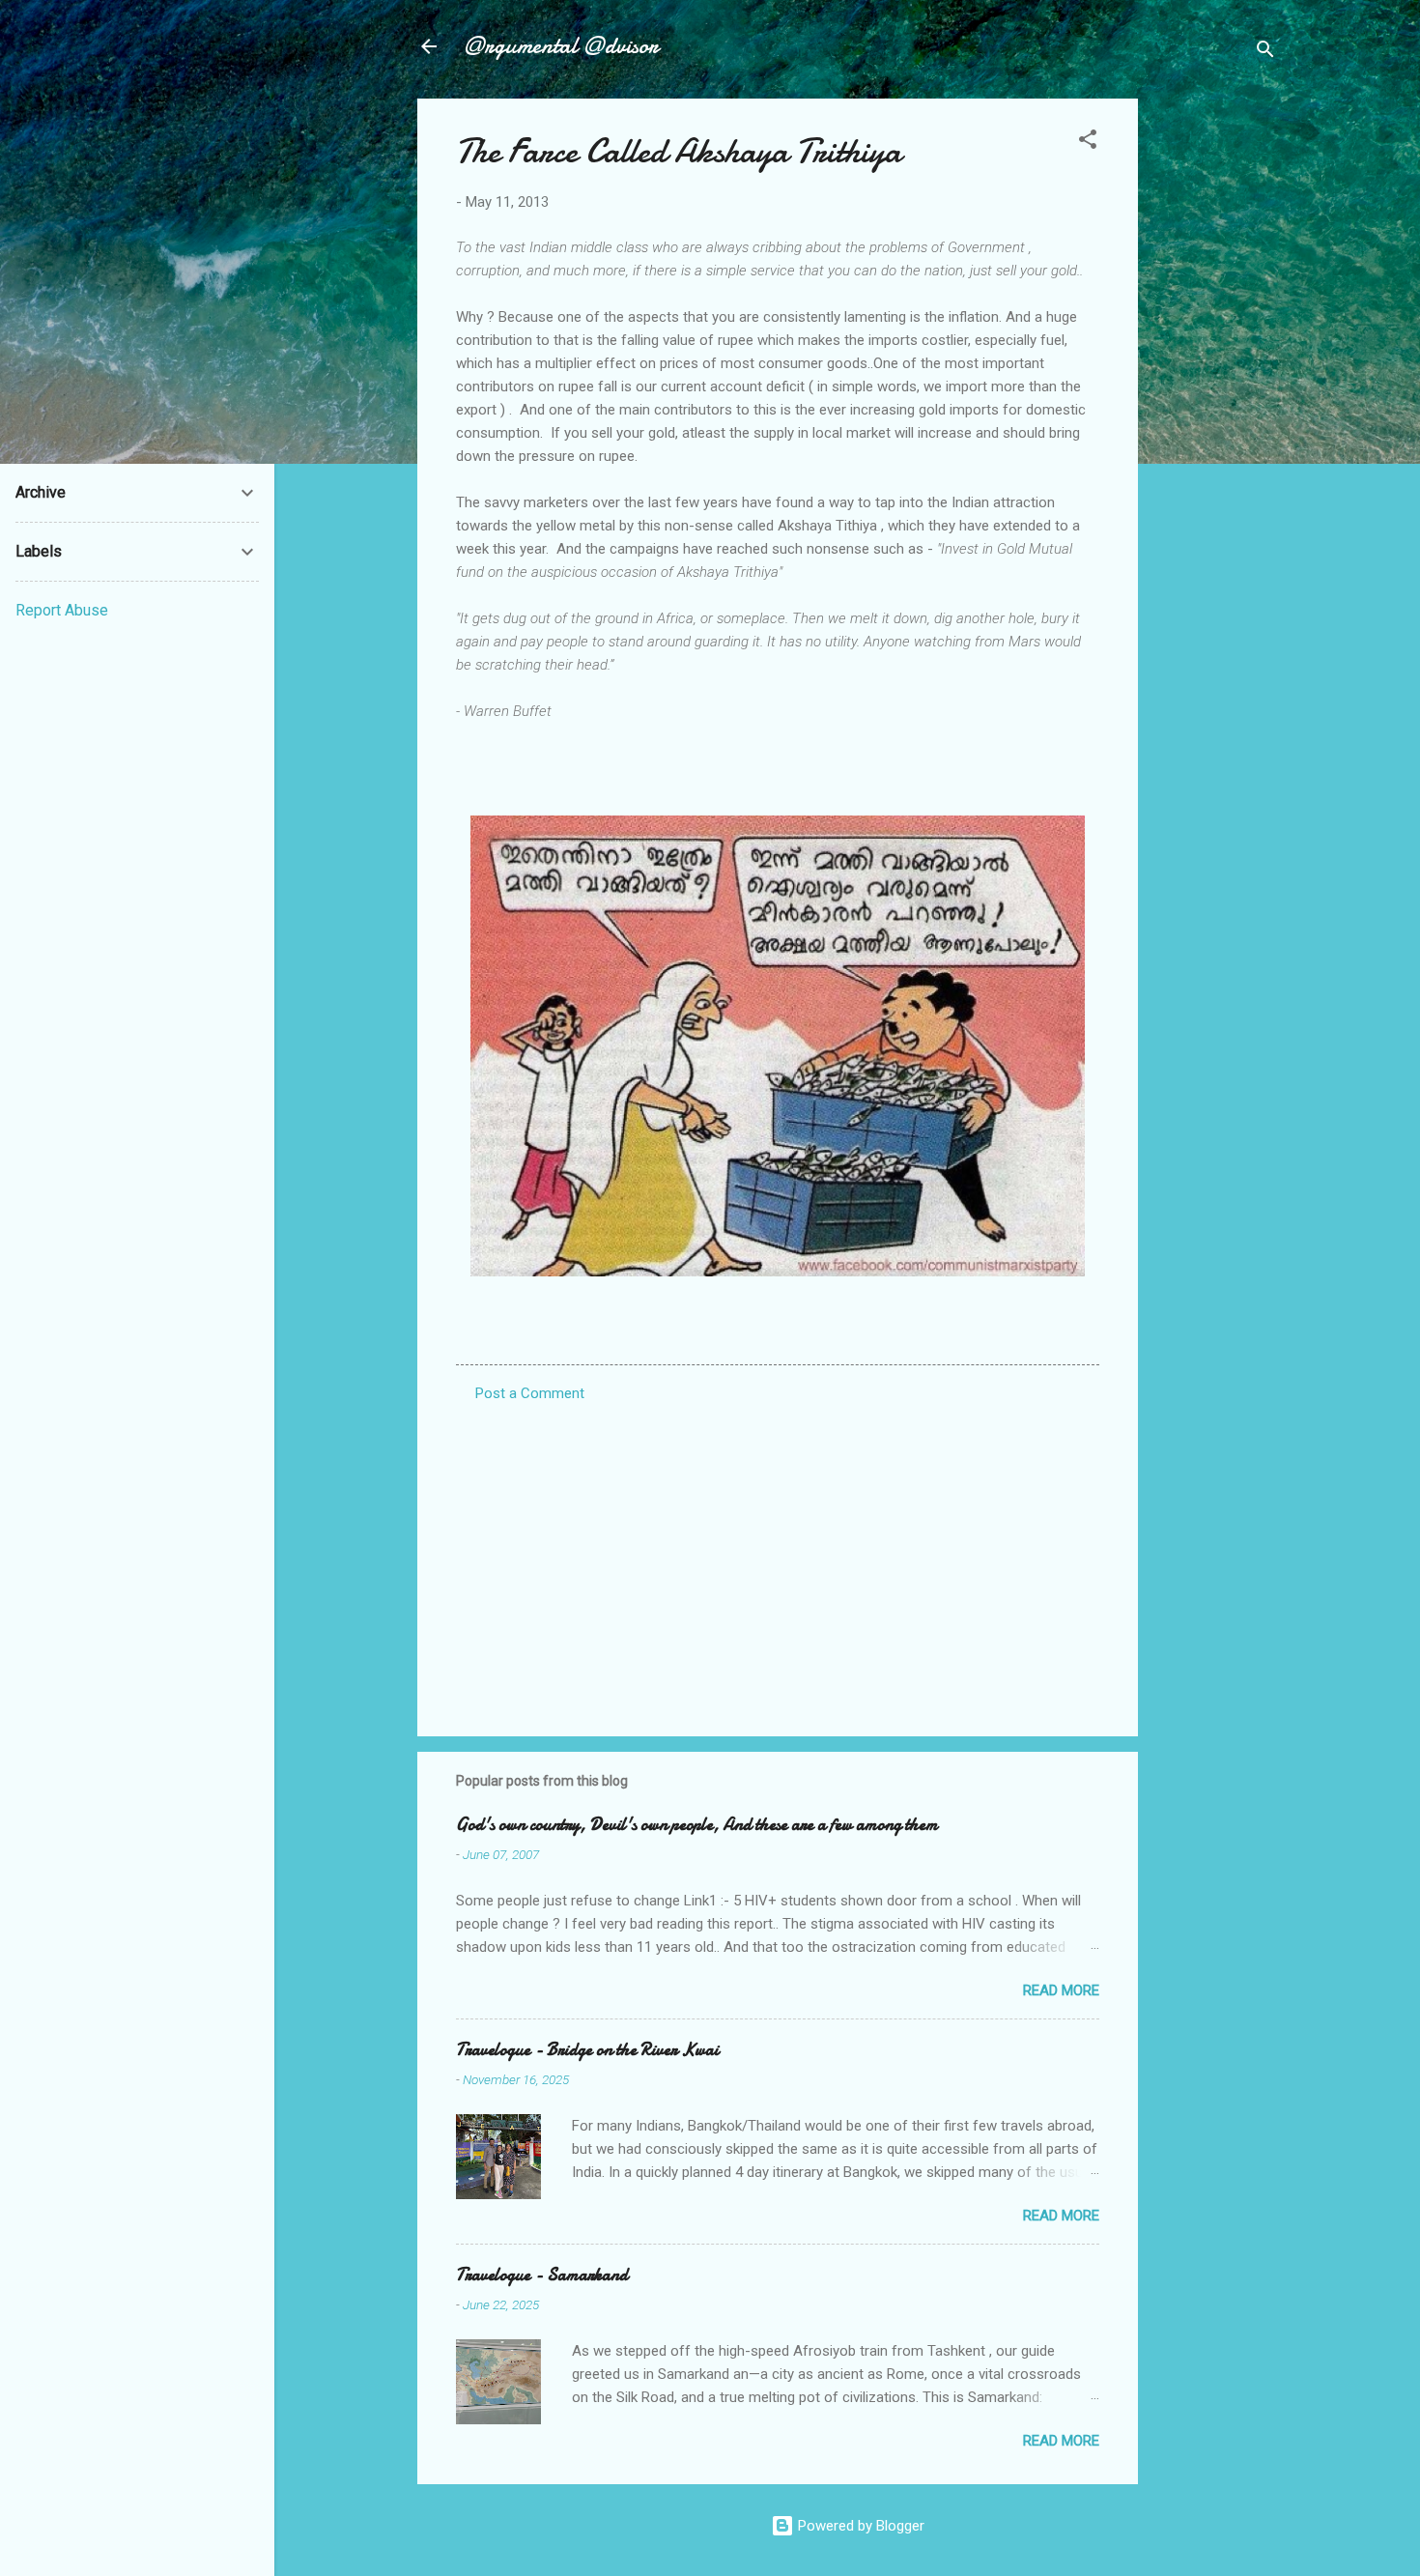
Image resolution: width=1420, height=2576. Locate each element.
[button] (1088, 143)
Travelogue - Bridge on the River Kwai (587, 2050)
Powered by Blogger (859, 2526)
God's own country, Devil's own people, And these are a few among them (697, 1825)
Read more (1061, 1990)
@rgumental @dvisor (561, 46)
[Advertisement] (1215, 388)
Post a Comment (530, 1393)
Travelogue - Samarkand (542, 2275)
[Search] (1265, 53)
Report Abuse (62, 610)
